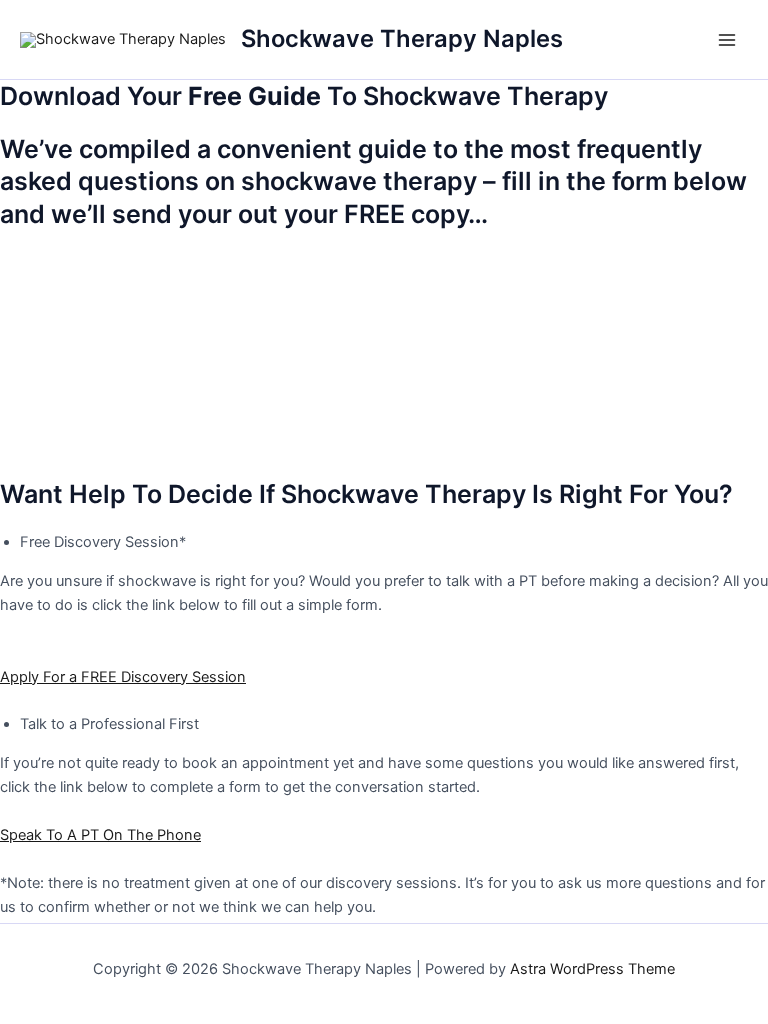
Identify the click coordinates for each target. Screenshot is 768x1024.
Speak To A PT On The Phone (100, 835)
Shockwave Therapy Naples (402, 38)
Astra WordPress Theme (592, 969)
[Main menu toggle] (727, 40)
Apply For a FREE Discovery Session (123, 677)
